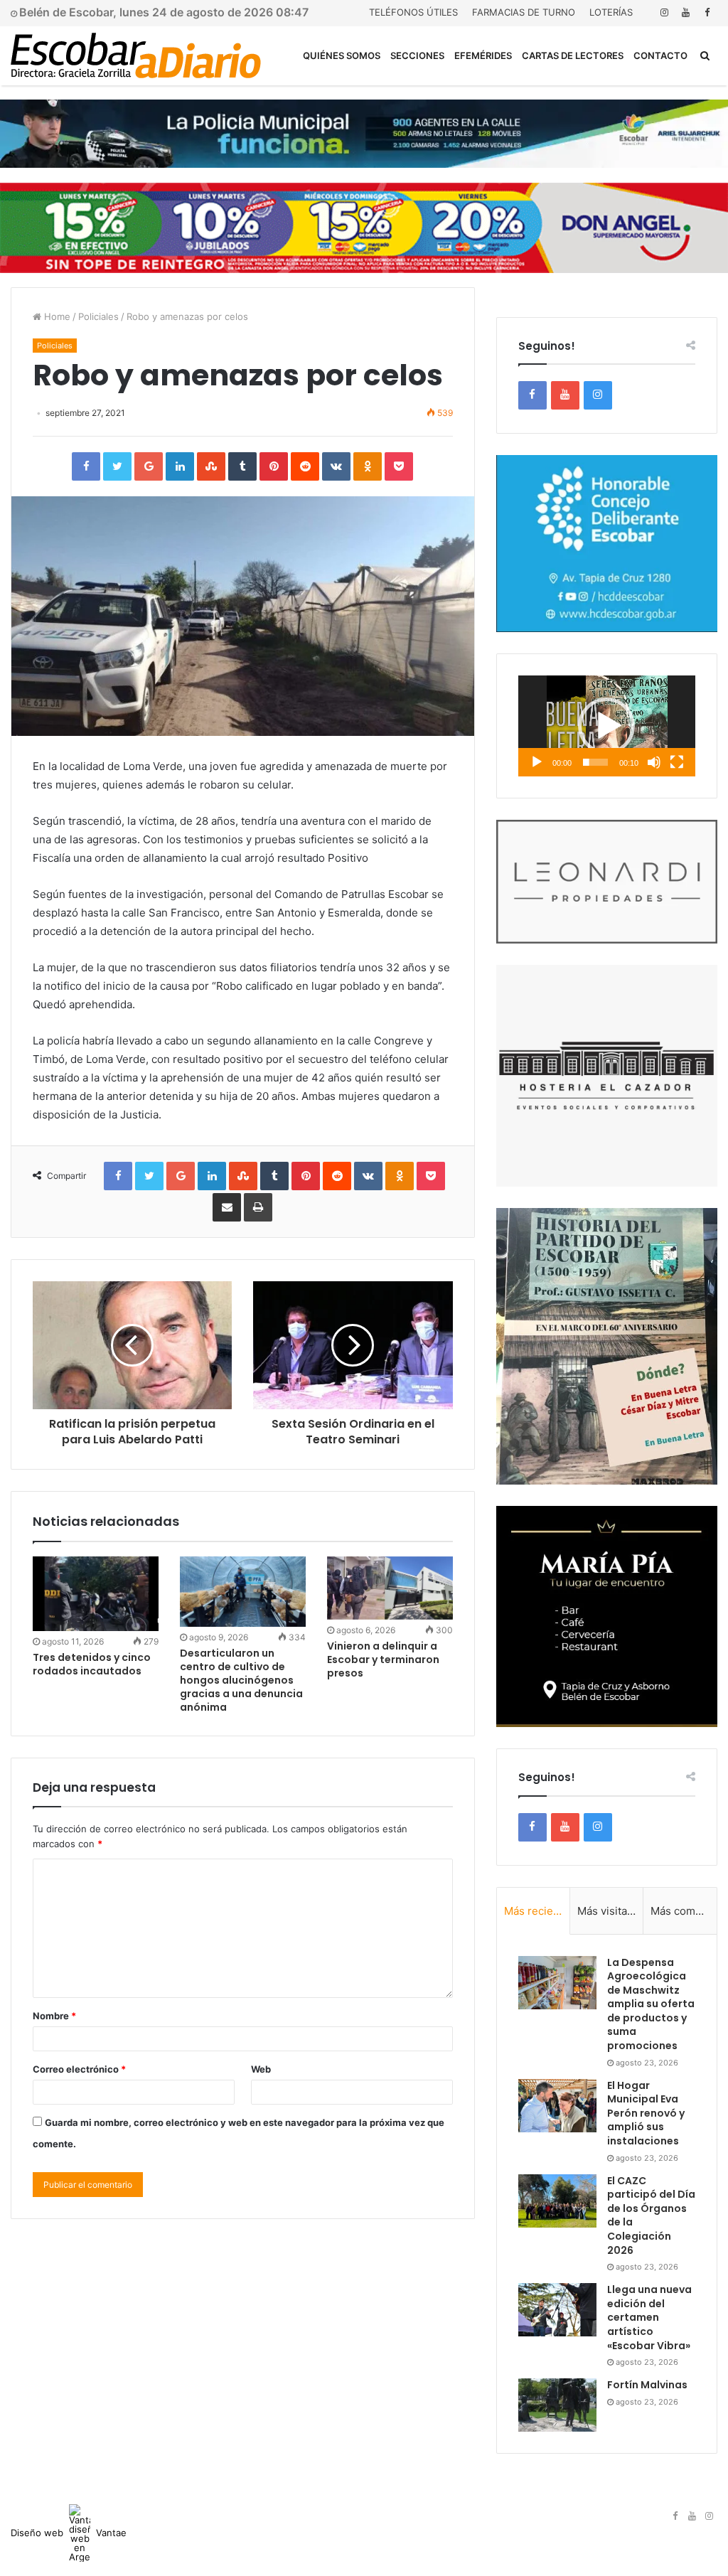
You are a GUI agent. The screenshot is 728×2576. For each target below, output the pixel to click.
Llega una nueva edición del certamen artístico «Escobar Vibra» (649, 2317)
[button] (606, 726)
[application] (607, 726)
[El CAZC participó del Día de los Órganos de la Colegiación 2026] (557, 2201)
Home (56, 316)
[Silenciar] (654, 762)
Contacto (660, 55)
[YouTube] (685, 12)
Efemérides (483, 55)
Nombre (54, 2016)
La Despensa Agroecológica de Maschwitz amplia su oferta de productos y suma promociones (651, 2004)
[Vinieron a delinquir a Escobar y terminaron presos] (390, 1588)
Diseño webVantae (69, 2533)
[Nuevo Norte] (136, 55)
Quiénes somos (342, 55)
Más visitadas (610, 1911)
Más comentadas (684, 1911)
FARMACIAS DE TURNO (524, 12)
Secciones (417, 55)
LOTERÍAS (611, 12)
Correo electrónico (79, 2069)
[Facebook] (707, 12)
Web (261, 2069)
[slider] (595, 762)
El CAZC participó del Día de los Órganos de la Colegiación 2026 (651, 2216)
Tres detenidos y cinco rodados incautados (92, 1664)
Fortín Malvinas (647, 2385)
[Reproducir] (537, 762)
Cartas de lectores (573, 55)
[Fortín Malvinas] (557, 2405)
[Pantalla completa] (677, 762)
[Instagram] (664, 12)
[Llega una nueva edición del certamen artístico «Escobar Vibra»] (557, 2310)
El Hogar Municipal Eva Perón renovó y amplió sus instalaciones (646, 2113)
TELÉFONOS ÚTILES (413, 12)
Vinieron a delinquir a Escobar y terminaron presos (383, 1660)
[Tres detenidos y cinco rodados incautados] (96, 1594)
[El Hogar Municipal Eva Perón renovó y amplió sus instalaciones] (557, 2106)
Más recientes (537, 1911)
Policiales (98, 316)
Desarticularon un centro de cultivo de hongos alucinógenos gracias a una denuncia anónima (241, 1680)
